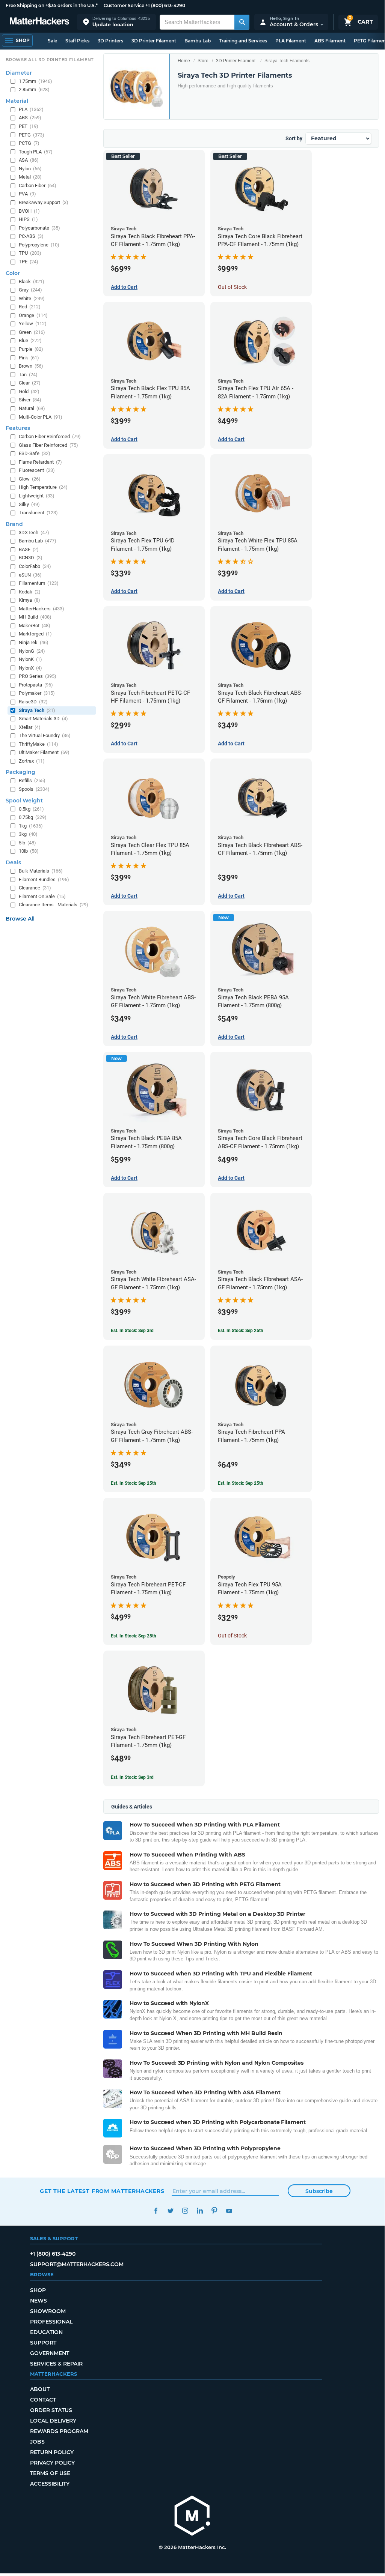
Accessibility (50, 2484)
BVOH (29, 211)
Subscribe (319, 2191)
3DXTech (34, 532)
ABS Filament (330, 41)
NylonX (30, 668)
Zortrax (32, 761)
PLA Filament (291, 41)
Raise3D (33, 702)
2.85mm (34, 89)
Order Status (51, 2410)
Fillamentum (39, 583)
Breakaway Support (44, 202)
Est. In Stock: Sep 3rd (132, 1331)
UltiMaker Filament (44, 752)
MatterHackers (42, 609)
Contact (43, 2400)
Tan (28, 375)
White (32, 298)
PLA (31, 109)
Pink (29, 358)
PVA (27, 194)
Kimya (29, 600)
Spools (34, 789)
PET (29, 126)
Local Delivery (53, 2421)
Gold (29, 391)
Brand (14, 524)
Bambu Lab (198, 41)
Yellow (33, 324)
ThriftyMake (38, 744)
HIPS (28, 219)
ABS (30, 118)
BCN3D (31, 558)
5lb (27, 843)
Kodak (30, 592)
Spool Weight (24, 801)
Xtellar (30, 727)
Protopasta (36, 685)
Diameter (19, 73)
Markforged (35, 634)
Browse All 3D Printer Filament (50, 60)
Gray (30, 290)
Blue (30, 340)
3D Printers (110, 41)
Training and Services (243, 41)
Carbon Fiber (38, 186)
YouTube (229, 2211)
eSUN (30, 575)
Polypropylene (39, 245)
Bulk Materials (41, 871)
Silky (29, 504)
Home (184, 61)
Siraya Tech (37, 710)
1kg (31, 826)
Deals (13, 862)
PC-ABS (31, 236)
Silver (30, 400)
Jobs (37, 2442)
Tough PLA (36, 152)
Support (43, 2343)
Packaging (20, 772)
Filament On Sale (42, 896)
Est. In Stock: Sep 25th (241, 1331)
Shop (38, 2290)
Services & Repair (56, 2364)
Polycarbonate (39, 228)
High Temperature (43, 487)
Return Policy (52, 2452)
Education (46, 2332)
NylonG (32, 651)
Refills (32, 780)
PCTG (29, 143)
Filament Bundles (44, 879)
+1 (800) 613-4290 (165, 5)
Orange (33, 315)
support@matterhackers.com (77, 2264)
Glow (30, 479)
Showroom (48, 2311)
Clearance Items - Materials (54, 905)
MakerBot (35, 626)
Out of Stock (232, 287)
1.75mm (35, 81)
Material (17, 101)
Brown (31, 366)
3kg (28, 834)
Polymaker (37, 693)
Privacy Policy (52, 2463)
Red (30, 307)
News (38, 2301)
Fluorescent (37, 470)
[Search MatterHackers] (242, 22)
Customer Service (124, 5)
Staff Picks (77, 41)
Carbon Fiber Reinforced (50, 436)
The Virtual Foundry (45, 735)
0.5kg (31, 809)
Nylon (30, 169)
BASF (29, 549)
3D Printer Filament (154, 41)
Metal (30, 177)
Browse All (20, 919)
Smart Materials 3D (43, 719)
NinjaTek (34, 642)
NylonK (30, 659)
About (40, 2389)
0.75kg (33, 817)
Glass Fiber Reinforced (48, 445)
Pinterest (214, 2211)
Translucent (38, 513)
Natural (32, 408)
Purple (31, 349)
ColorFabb (35, 566)
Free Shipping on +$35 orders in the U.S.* (52, 5)
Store (203, 61)
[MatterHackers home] (39, 22)
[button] (116, 22)
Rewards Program (59, 2431)
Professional (51, 2322)
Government (50, 2353)
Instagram (185, 2211)
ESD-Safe (35, 453)
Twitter (170, 2211)
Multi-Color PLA (41, 417)
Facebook (156, 2211)
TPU (30, 253)
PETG (32, 135)
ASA (29, 160)
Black (32, 282)
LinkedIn (200, 2211)
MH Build (35, 617)
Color (13, 273)
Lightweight (37, 496)
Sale (52, 41)
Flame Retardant (40, 462)
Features (18, 428)
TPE (29, 262)
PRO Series (38, 676)
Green (32, 332)
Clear (30, 383)
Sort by (294, 138)
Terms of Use (50, 2473)
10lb (29, 851)
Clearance (35, 888)
